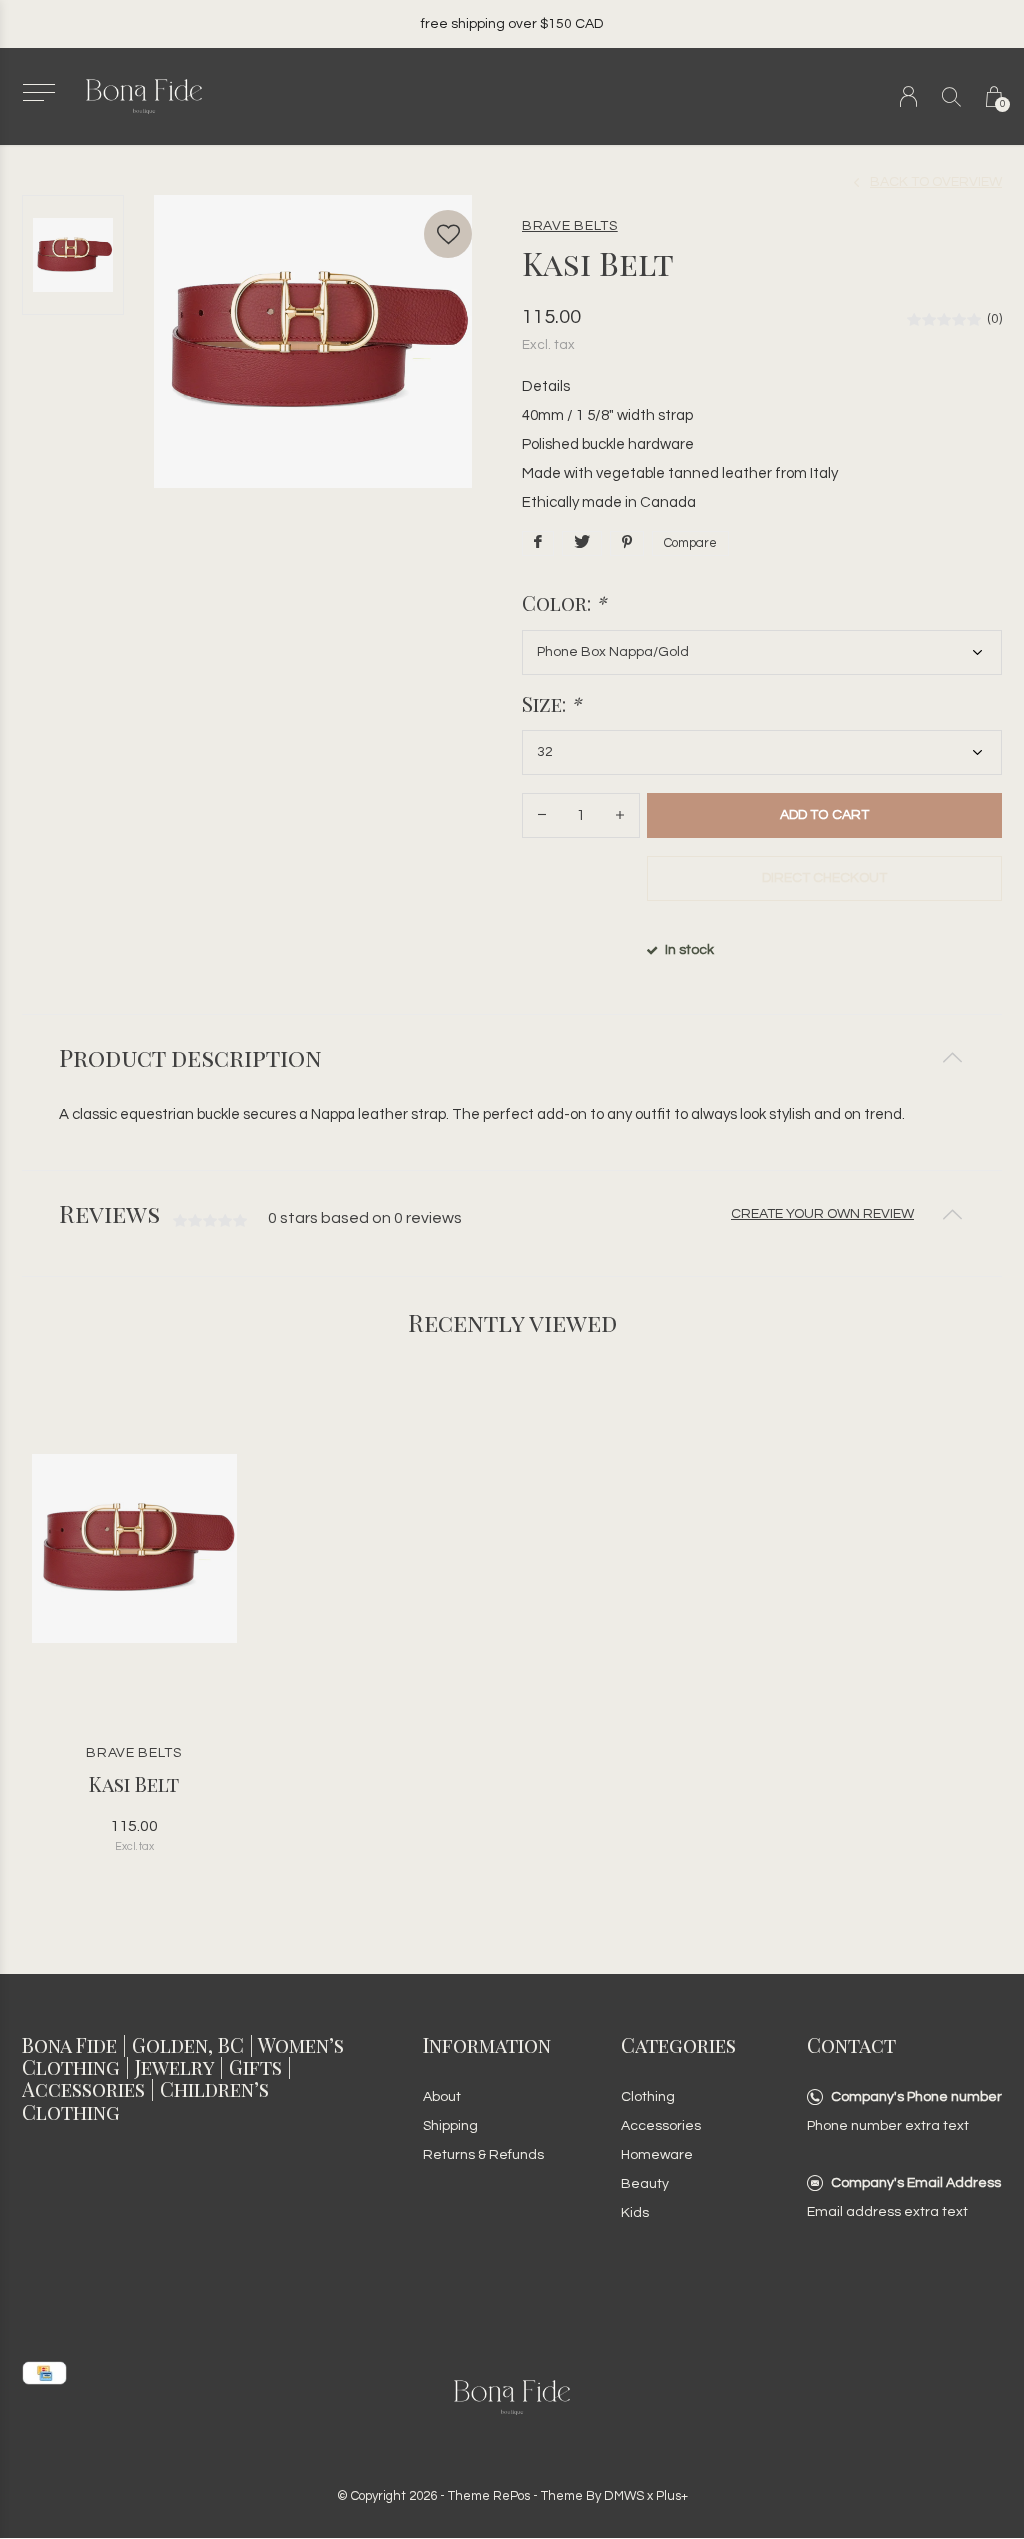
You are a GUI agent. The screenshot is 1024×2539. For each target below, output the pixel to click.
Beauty (645, 2184)
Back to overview (936, 182)
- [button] (542, 815)
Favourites (448, 234)
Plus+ (672, 2496)
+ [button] (620, 815)
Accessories (661, 2126)
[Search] (951, 96)
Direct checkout (824, 878)
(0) (994, 319)
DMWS (624, 2496)
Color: (564, 603)
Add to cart (824, 815)
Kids (635, 2213)
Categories (678, 2044)
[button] (38, 92)
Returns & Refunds (483, 2155)
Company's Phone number (916, 2097)
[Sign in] (908, 96)
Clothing (648, 2097)
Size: (551, 704)
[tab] (512, 1057)
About (442, 2097)
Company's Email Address (916, 2183)
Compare (690, 543)
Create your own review (822, 1214)
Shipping (450, 2126)
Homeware (657, 2155)
